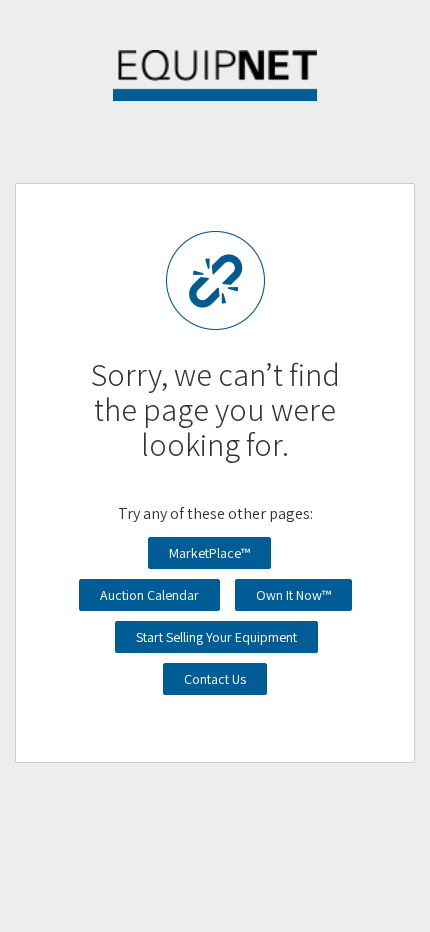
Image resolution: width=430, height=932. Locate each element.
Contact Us (215, 679)
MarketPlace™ (209, 553)
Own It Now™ (293, 595)
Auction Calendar (149, 595)
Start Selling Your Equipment (216, 637)
